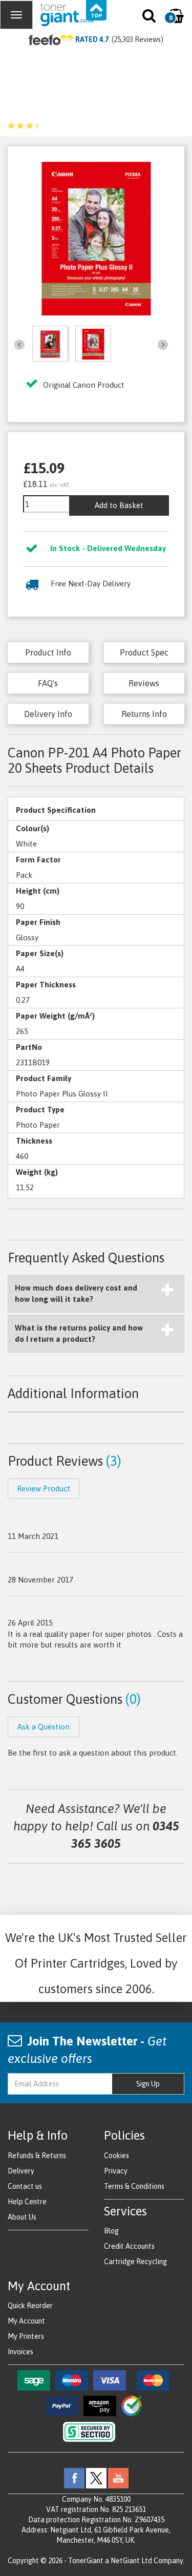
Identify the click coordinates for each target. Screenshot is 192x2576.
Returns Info (144, 714)
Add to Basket (119, 505)
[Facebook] (74, 2478)
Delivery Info (48, 714)
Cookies (116, 2156)
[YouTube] (118, 2478)
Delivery (21, 2171)
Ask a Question (44, 1727)
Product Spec (144, 652)
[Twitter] (96, 2478)
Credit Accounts (129, 2246)
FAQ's (48, 683)
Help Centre (27, 2202)
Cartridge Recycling (135, 2262)
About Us (22, 2217)
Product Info (48, 652)
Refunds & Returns (37, 2156)
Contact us (25, 2186)
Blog (111, 2231)
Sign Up (148, 2084)
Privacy (116, 2171)
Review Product (44, 1488)
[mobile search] (150, 18)
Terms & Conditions (134, 2186)
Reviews (144, 683)
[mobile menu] (16, 15)
